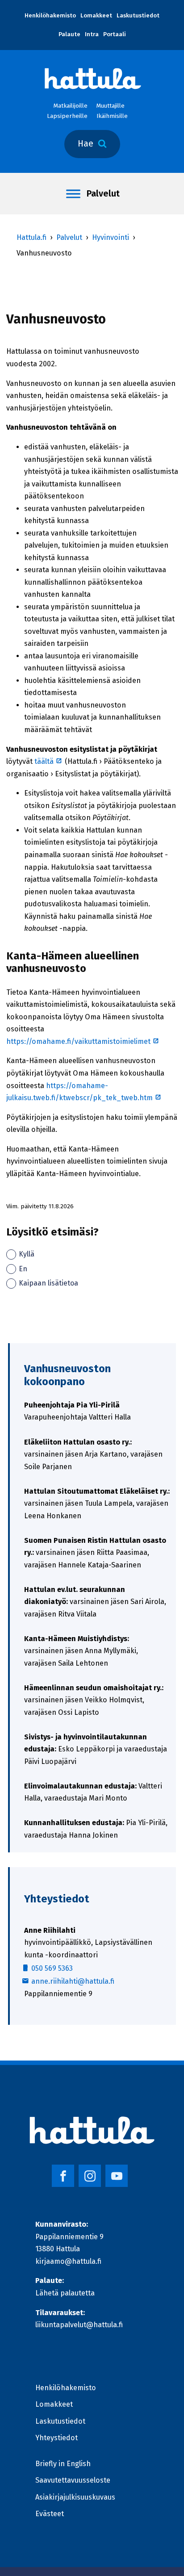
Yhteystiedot (56, 2438)
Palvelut (103, 194)
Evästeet (50, 2514)
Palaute (69, 34)
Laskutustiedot (138, 16)
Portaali (115, 34)
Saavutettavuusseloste (73, 2480)
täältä (49, 761)
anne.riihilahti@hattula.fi (73, 1981)
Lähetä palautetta (65, 2293)
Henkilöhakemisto (50, 16)
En (23, 1269)
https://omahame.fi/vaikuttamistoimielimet (83, 1041)
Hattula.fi (31, 237)
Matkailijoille (71, 106)
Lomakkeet (96, 16)
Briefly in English (63, 2464)
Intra (92, 34)
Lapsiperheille (67, 116)
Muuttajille (111, 106)
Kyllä (27, 1254)
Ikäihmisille (112, 116)
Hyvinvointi (111, 237)
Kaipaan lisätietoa (48, 1283)
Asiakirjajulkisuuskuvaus (75, 2497)
